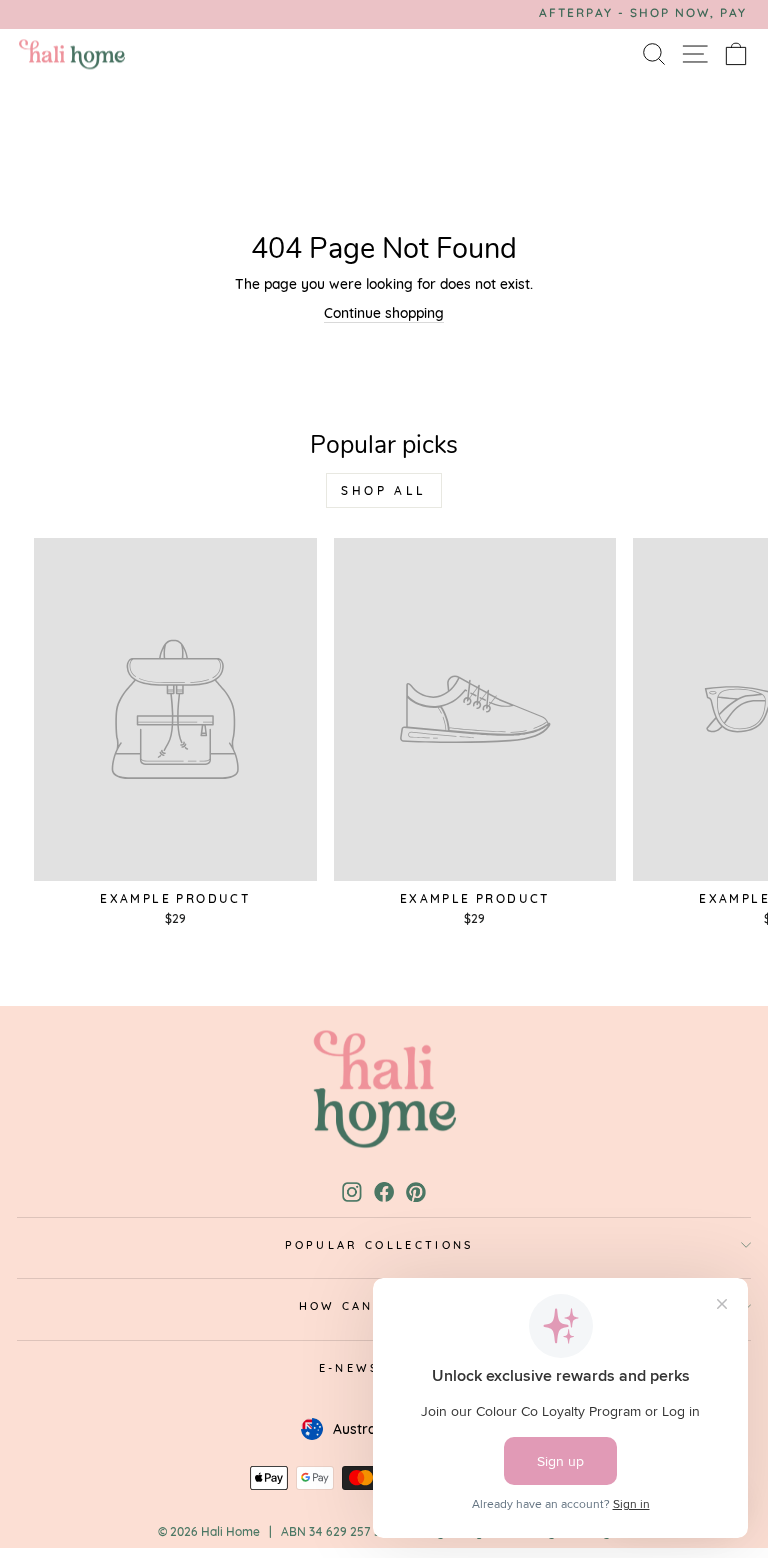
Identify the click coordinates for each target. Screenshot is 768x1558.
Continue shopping (384, 312)
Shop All (384, 490)
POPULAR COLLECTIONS (379, 1245)
